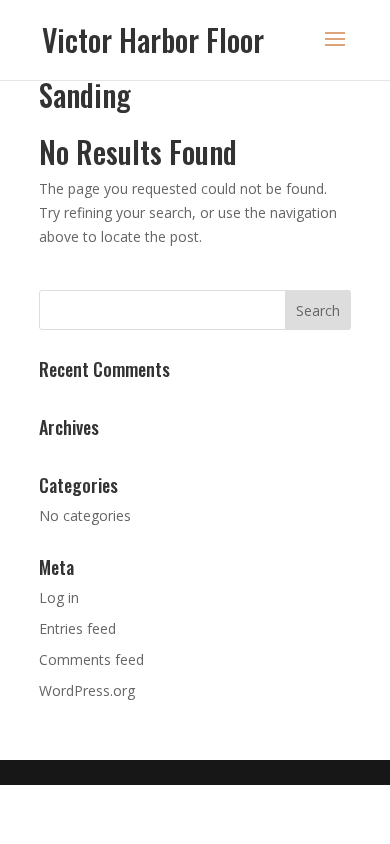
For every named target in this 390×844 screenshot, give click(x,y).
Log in (59, 597)
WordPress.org (87, 690)
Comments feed (91, 659)
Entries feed (77, 628)
